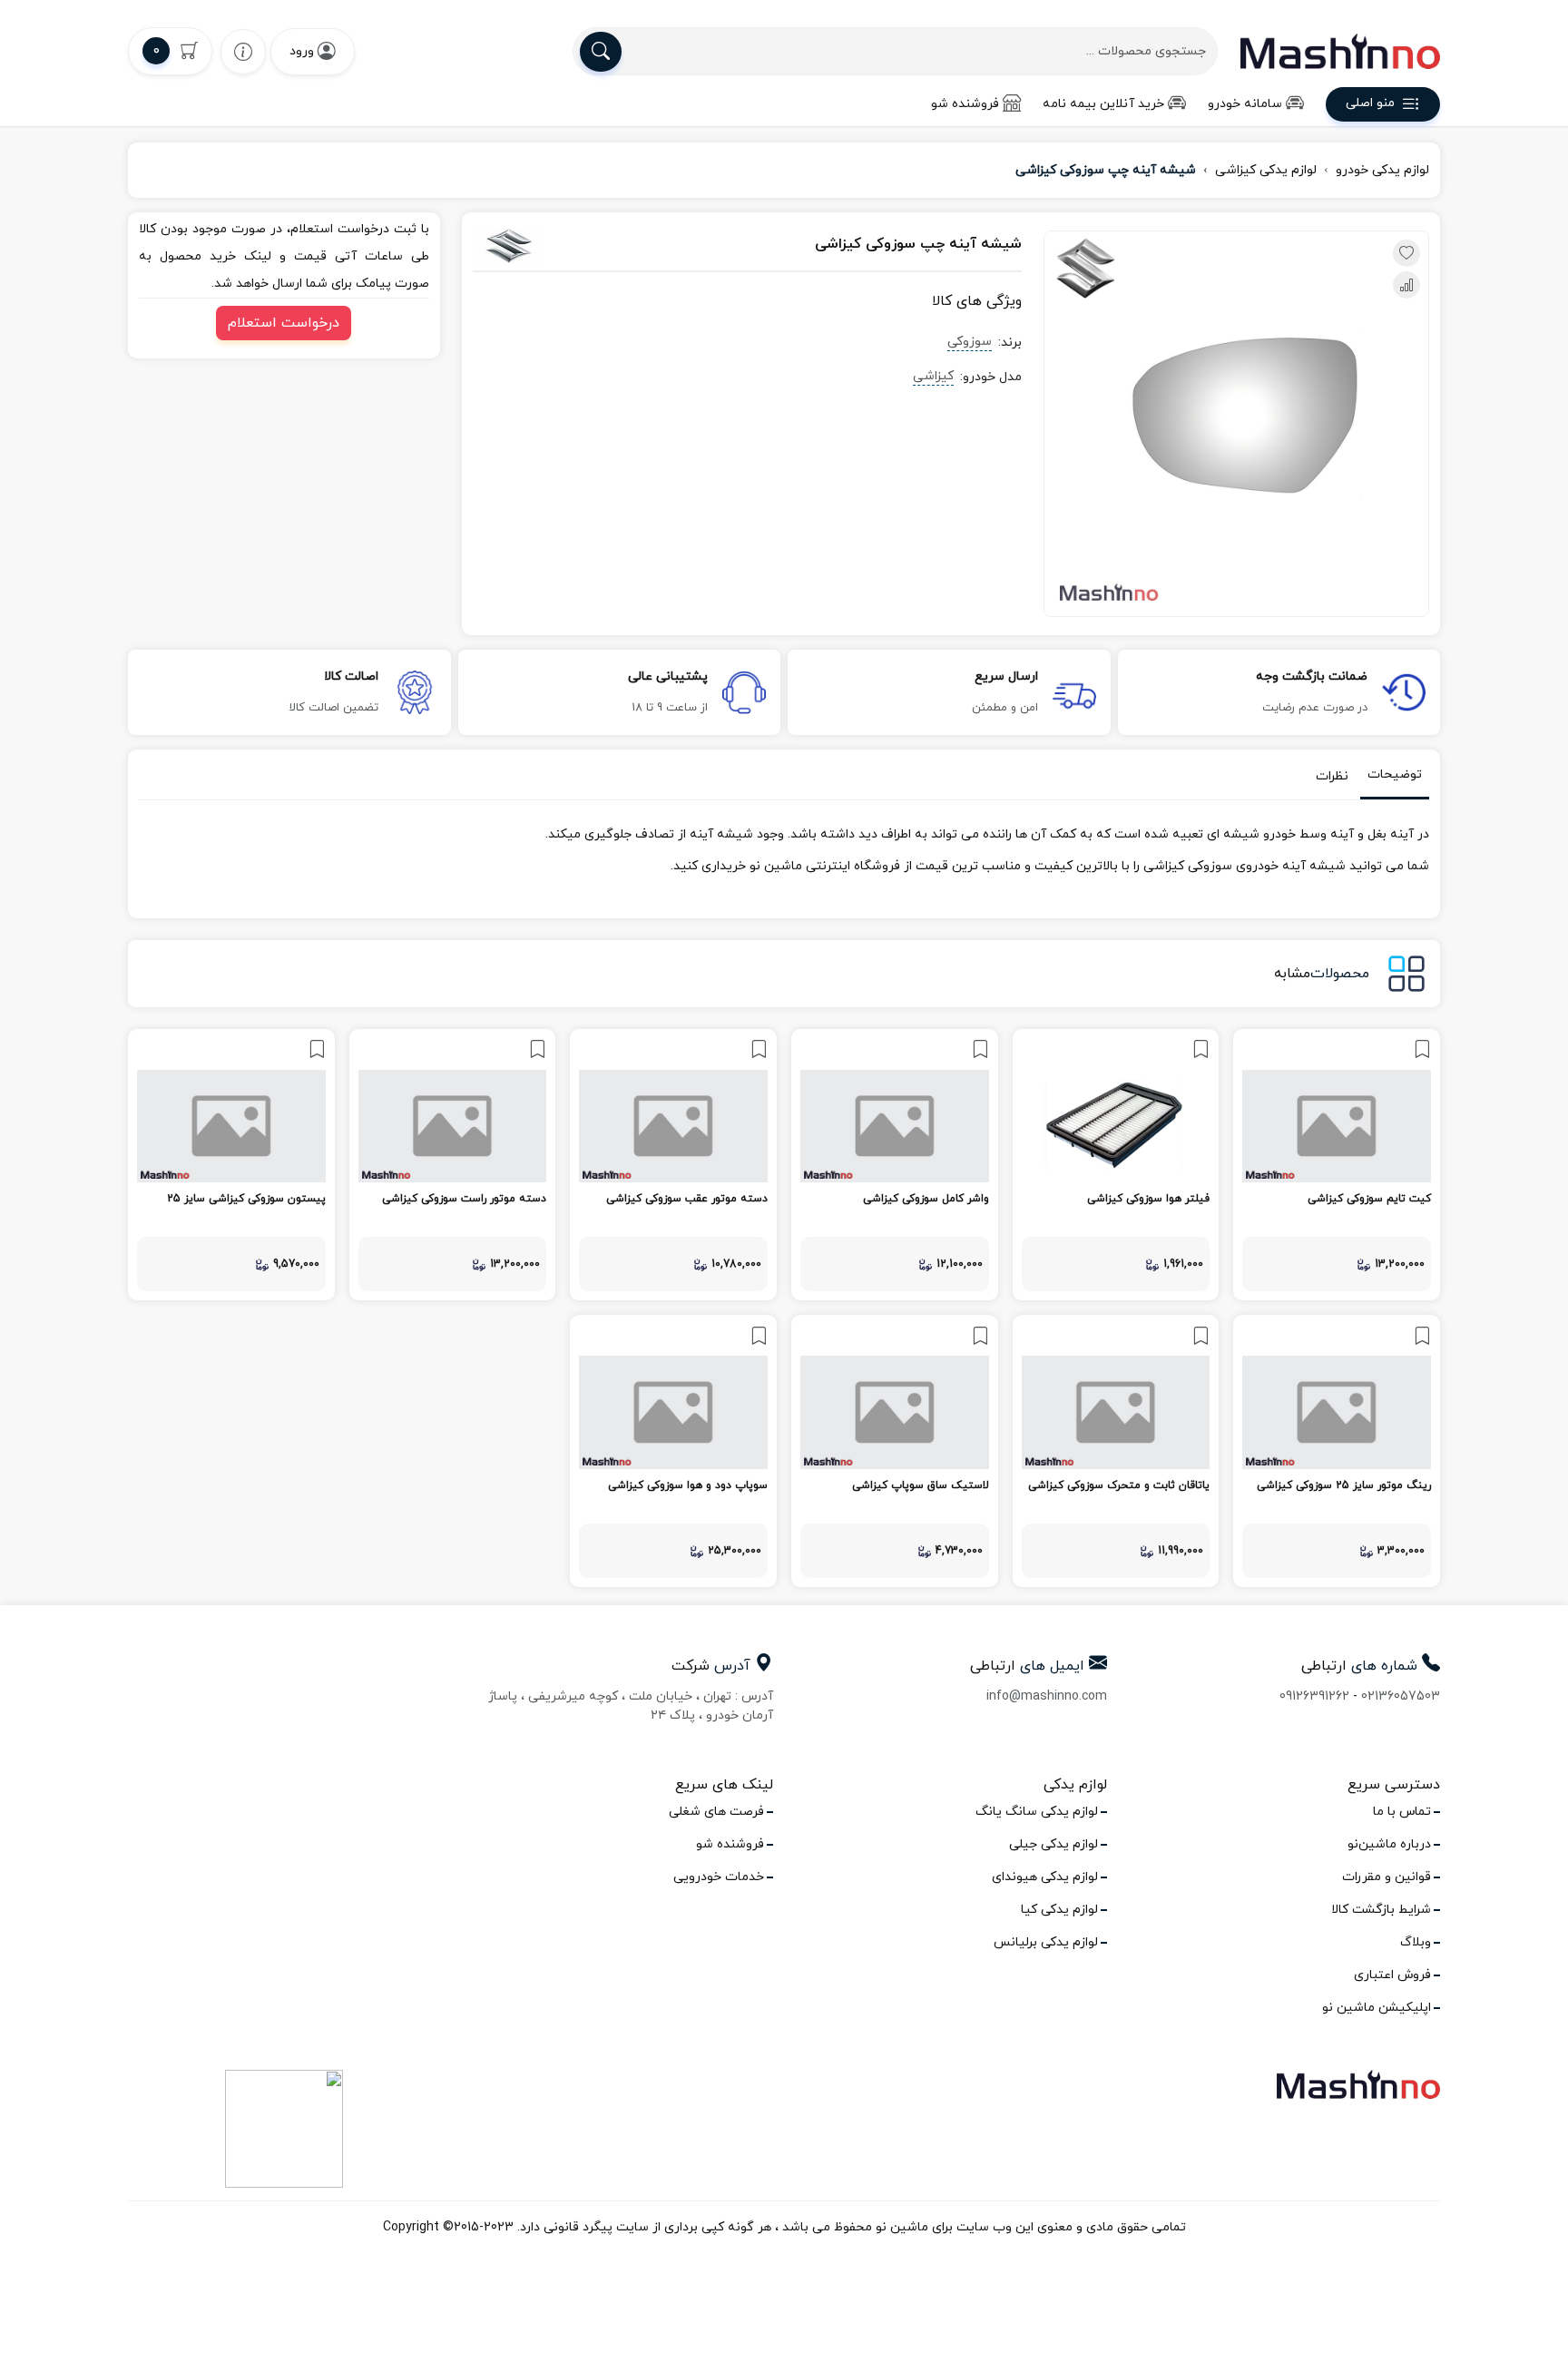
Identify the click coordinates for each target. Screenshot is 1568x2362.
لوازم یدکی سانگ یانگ (1037, 1812)
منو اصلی (1370, 104)
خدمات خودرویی (719, 1877)
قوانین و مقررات (1387, 1877)
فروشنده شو (965, 104)
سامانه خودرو (1245, 104)
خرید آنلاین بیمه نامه (1103, 104)
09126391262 (1314, 1696)
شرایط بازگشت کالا (1381, 1910)
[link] (1337, 1165)
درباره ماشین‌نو (1389, 1844)
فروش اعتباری (1392, 1975)
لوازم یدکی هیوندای (1045, 1877)
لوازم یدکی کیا (1059, 1910)
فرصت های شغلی (716, 1812)
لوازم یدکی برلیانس (1046, 1942)
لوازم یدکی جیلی (1053, 1844)
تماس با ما (1402, 1812)
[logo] (1340, 51)
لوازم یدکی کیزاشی (1266, 170)
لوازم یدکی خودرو (1382, 170)
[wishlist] (243, 51)
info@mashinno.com (1047, 1696)
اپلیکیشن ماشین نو (1377, 2008)
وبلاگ (1416, 1942)
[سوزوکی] (557, 245)
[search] (601, 52)
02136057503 (1401, 1696)
